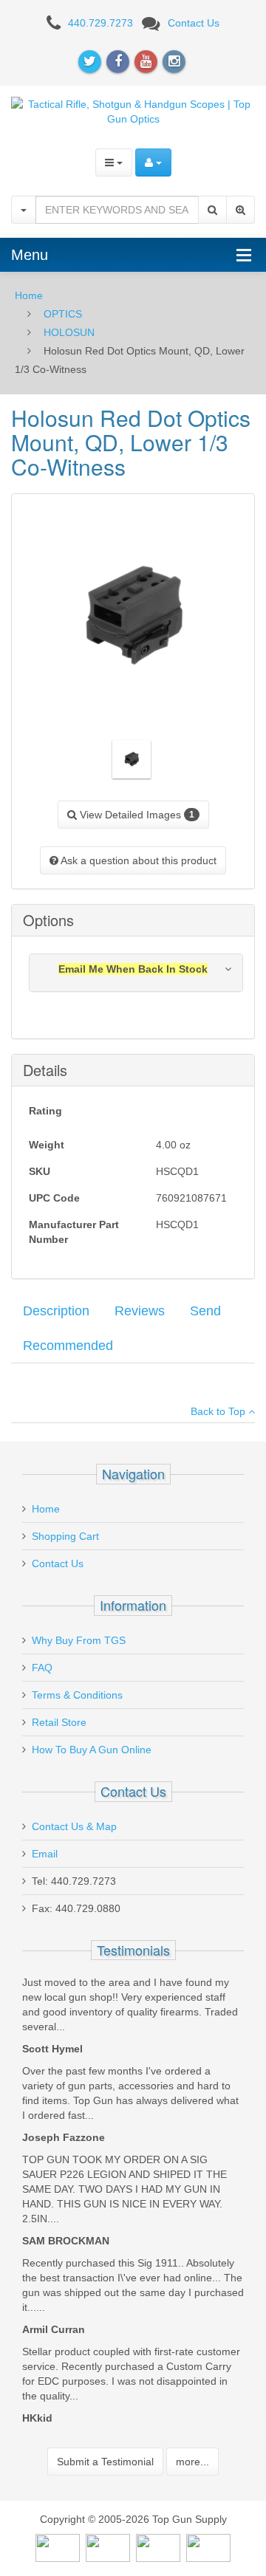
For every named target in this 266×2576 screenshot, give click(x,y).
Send (205, 1311)
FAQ (42, 1668)
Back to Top (219, 1411)
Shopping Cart (65, 1536)
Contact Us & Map (74, 1826)
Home (29, 295)
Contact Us (194, 23)
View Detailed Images (136, 815)
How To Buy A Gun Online (92, 1750)
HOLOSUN (69, 332)
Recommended (68, 1346)
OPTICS (63, 314)
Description (56, 1311)
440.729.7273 (100, 23)
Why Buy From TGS (79, 1640)
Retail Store (59, 1722)
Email (45, 1854)
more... (192, 2462)
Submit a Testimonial (105, 2462)
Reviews (140, 1311)
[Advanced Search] (241, 210)
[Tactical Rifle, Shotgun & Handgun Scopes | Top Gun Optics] (133, 110)
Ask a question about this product (137, 860)
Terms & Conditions (77, 1695)
